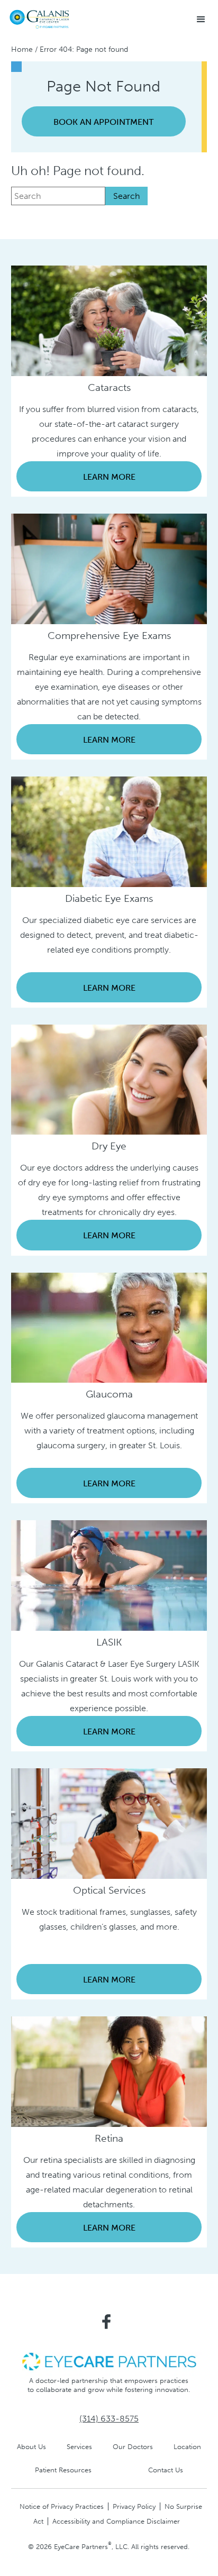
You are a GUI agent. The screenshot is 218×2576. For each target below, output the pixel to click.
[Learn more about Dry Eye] (109, 1079)
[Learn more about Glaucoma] (109, 1327)
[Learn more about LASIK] (109, 1575)
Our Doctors (133, 2447)
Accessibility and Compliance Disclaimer (116, 2521)
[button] (201, 20)
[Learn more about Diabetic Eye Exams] (109, 831)
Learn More (109, 477)
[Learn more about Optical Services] (109, 1823)
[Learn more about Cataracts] (109, 320)
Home (22, 49)
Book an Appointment (103, 122)
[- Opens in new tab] (109, 2361)
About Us (31, 2447)
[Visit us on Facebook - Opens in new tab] (106, 2322)
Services (79, 2447)
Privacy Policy (134, 2506)
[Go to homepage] (40, 19)
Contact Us (166, 2470)
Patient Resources (63, 2470)
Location (187, 2447)
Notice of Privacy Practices (62, 2506)
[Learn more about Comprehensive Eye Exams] (109, 568)
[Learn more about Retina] (109, 2071)
